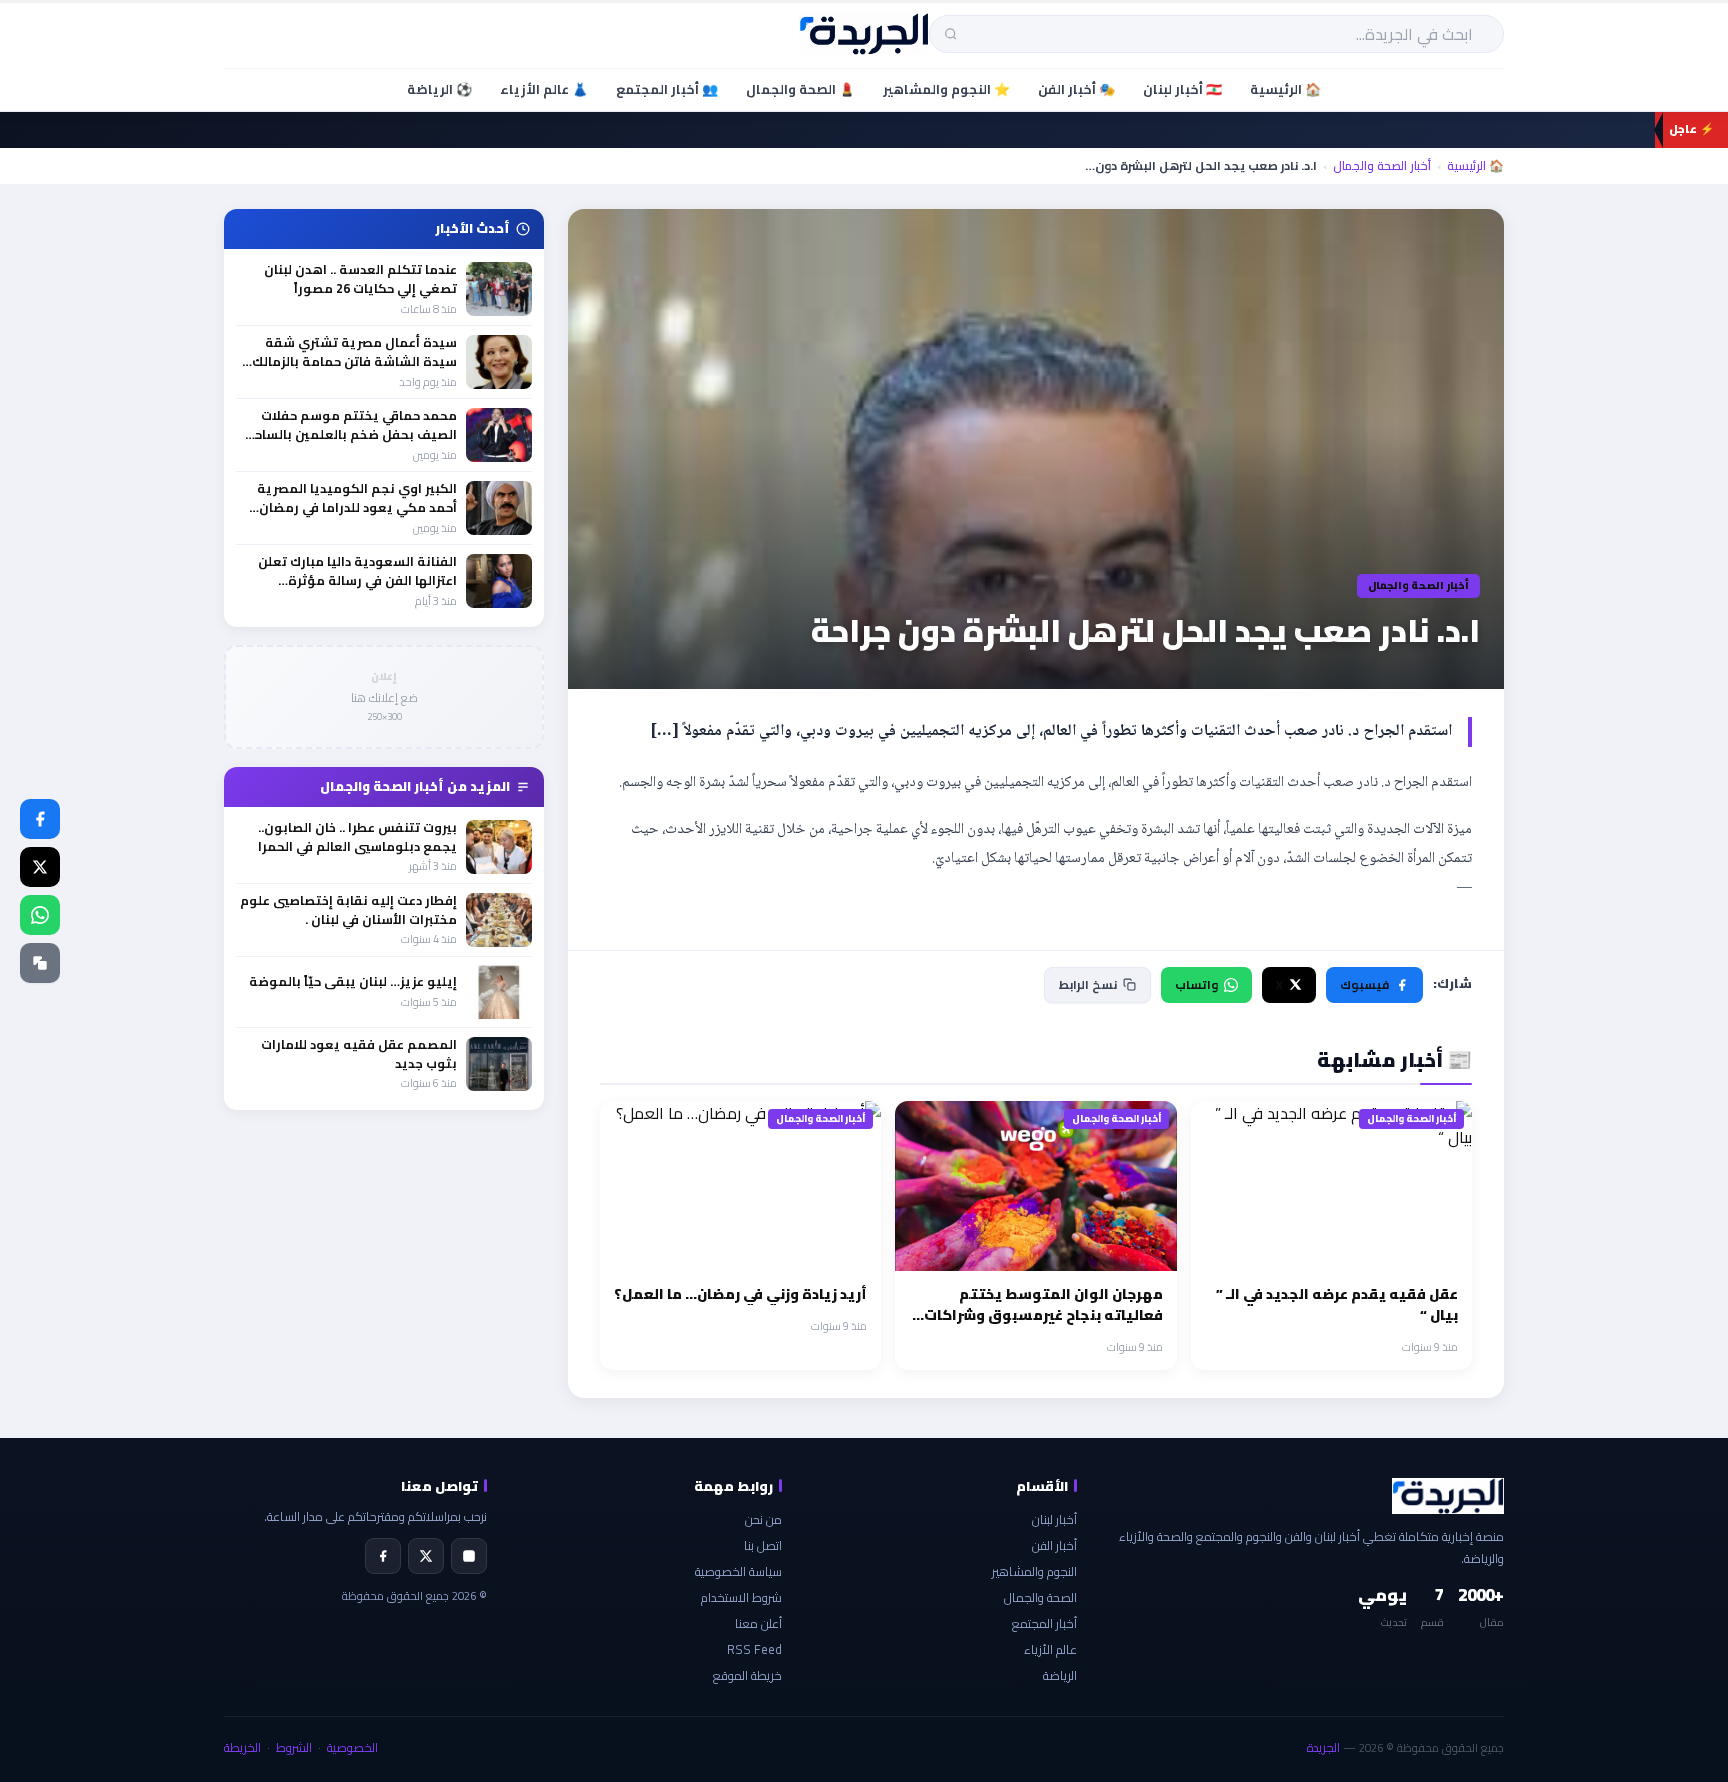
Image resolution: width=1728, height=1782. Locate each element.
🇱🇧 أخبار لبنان (1182, 89)
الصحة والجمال (1040, 1597)
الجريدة (1323, 1747)
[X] (426, 1556)
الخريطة (242, 1747)
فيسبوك (1364, 984)
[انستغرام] (469, 1556)
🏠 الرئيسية (1285, 89)
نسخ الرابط (1088, 984)
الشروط (294, 1747)
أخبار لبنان (1054, 1519)
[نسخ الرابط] (40, 963)
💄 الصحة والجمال (800, 89)
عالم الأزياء (1050, 1649)
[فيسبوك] (40, 819)
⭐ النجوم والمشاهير (946, 89)
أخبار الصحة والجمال (1382, 166)
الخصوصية (352, 1747)
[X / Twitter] (40, 867)
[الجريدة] (864, 34)
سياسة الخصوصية (738, 1571)
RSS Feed (754, 1649)
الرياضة (1060, 1675)
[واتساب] (40, 915)
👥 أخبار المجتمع (667, 89)
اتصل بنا (763, 1545)
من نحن (763, 1519)
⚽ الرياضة (439, 89)
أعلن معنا (758, 1623)
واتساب (1196, 984)
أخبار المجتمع (1044, 1623)
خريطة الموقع (747, 1675)
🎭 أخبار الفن (1076, 89)
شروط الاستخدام (741, 1597)
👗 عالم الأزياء (544, 89)
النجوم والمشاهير (1034, 1571)
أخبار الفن (1054, 1545)
